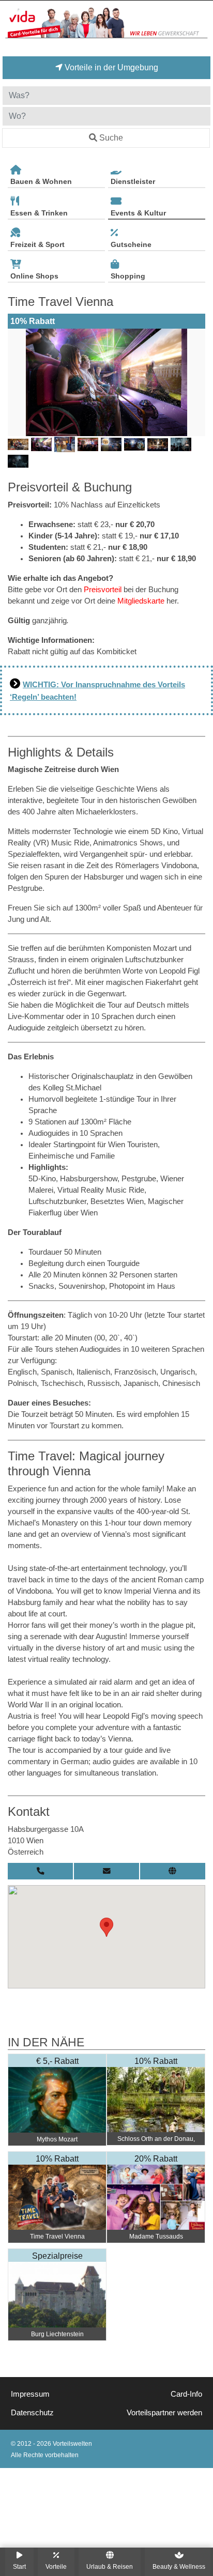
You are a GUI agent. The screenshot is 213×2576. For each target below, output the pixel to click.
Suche (111, 138)
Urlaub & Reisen (110, 2566)
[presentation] (18, 382)
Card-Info (186, 2394)
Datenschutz (32, 2413)
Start (19, 2566)
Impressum (30, 2394)
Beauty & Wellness (179, 2566)
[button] (106, 1927)
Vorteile (56, 2566)
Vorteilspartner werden (164, 2413)
